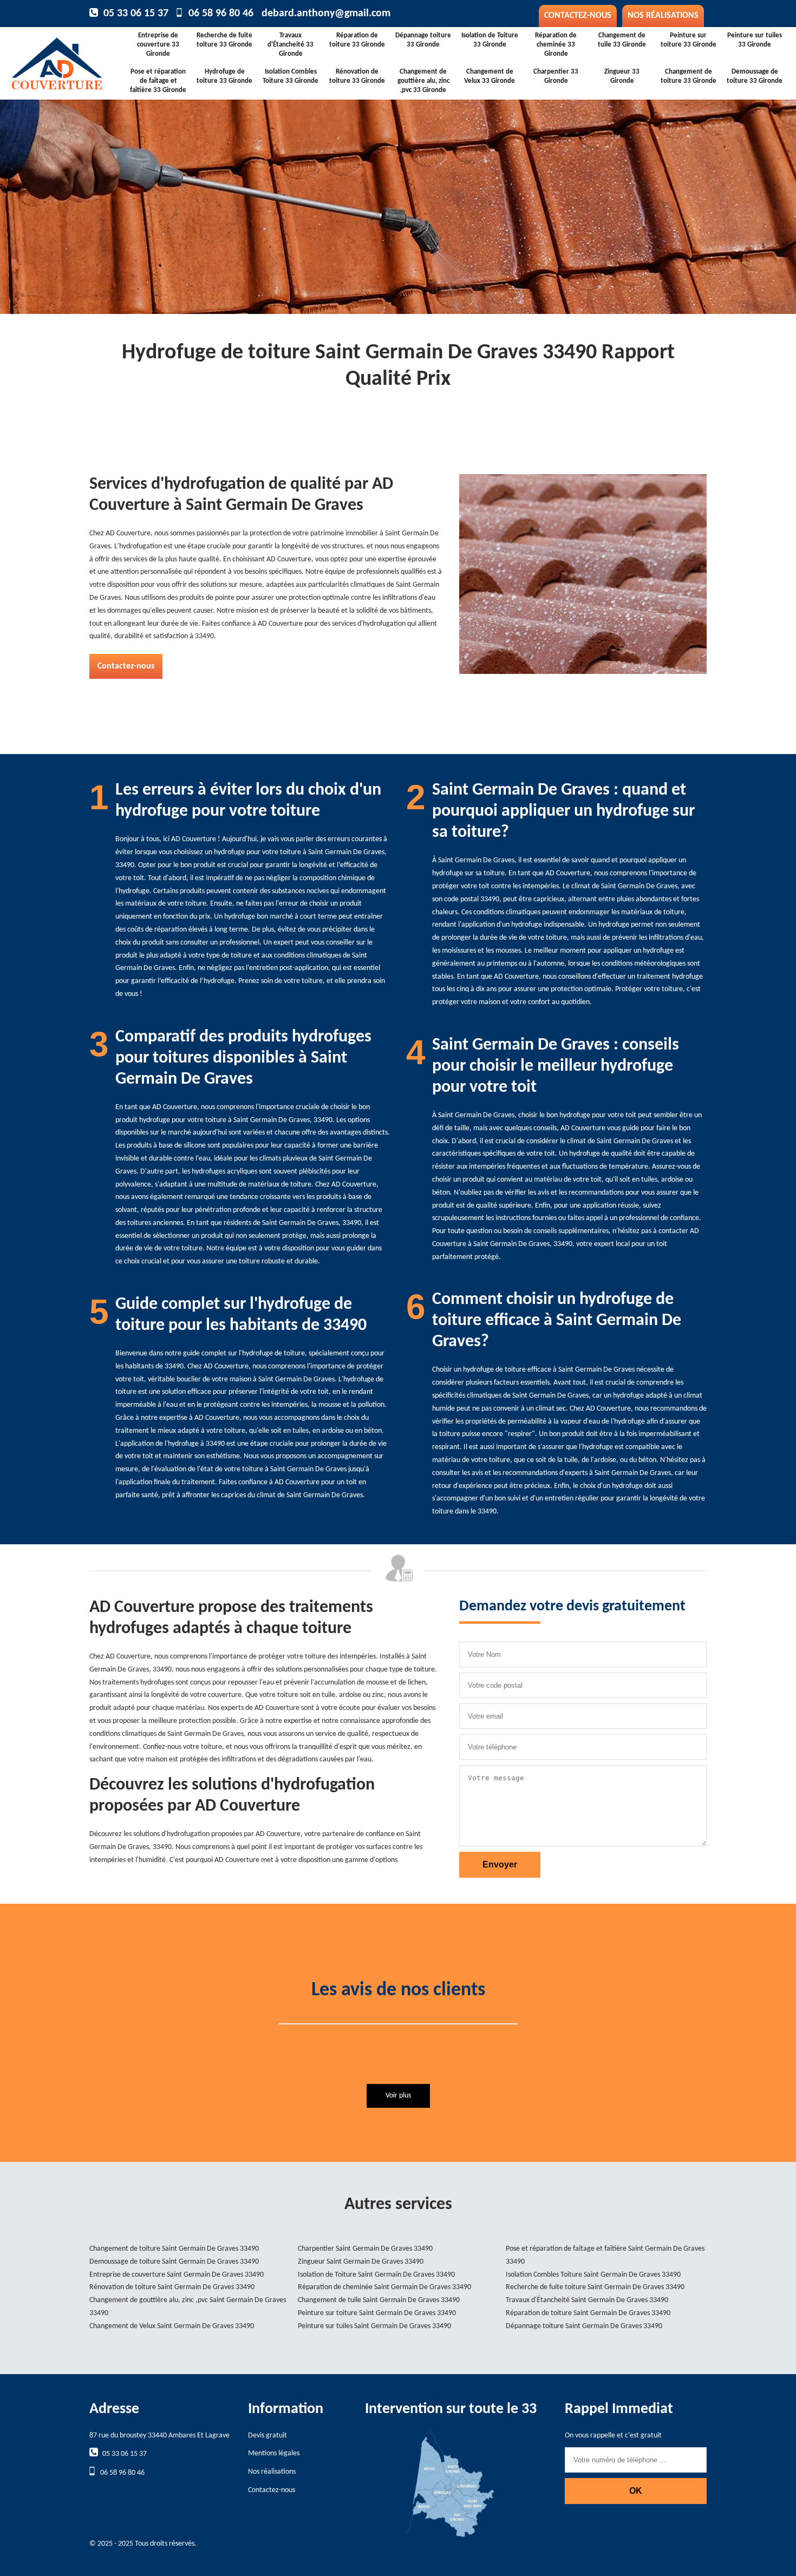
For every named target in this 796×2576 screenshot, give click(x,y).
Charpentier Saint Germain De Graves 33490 (365, 2249)
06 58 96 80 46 (221, 14)
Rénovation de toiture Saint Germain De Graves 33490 (172, 2287)
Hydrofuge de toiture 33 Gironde (224, 76)
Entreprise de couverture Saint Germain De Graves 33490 (177, 2275)
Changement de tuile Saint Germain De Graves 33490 (379, 2300)
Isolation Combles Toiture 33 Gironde (291, 76)
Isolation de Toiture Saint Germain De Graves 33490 (376, 2275)
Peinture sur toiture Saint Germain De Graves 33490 (377, 2313)
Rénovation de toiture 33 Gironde (357, 76)
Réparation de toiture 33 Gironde (357, 40)
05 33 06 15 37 (136, 14)
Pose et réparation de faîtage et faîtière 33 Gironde (158, 81)
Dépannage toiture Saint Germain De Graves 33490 (584, 2326)
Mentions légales (274, 2453)
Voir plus (398, 2096)
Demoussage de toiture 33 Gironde (755, 76)
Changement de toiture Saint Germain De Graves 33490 (174, 2249)
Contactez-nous (578, 16)
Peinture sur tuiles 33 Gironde (755, 40)
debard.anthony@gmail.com (326, 14)
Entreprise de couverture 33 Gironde (158, 45)
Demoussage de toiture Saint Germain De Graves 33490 (174, 2262)
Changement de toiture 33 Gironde (689, 76)
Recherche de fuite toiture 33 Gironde (224, 40)
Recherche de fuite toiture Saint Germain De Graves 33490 (595, 2287)
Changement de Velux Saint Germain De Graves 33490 (172, 2326)
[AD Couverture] (72, 60)
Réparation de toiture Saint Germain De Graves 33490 (588, 2313)
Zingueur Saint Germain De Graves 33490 (361, 2262)
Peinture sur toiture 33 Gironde (689, 40)
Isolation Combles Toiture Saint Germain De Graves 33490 (593, 2275)
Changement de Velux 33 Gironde (490, 76)
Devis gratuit (267, 2436)
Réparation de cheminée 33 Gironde (556, 45)
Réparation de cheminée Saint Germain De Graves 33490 (384, 2287)
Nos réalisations (663, 16)
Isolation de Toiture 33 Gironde (490, 40)
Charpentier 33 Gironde (556, 76)
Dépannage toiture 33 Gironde (423, 40)
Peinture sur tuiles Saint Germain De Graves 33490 (374, 2326)
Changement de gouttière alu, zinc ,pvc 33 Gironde (423, 81)
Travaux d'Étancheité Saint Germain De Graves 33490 (587, 2300)
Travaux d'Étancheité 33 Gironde (291, 45)
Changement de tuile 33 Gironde (622, 40)
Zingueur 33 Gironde (622, 76)
